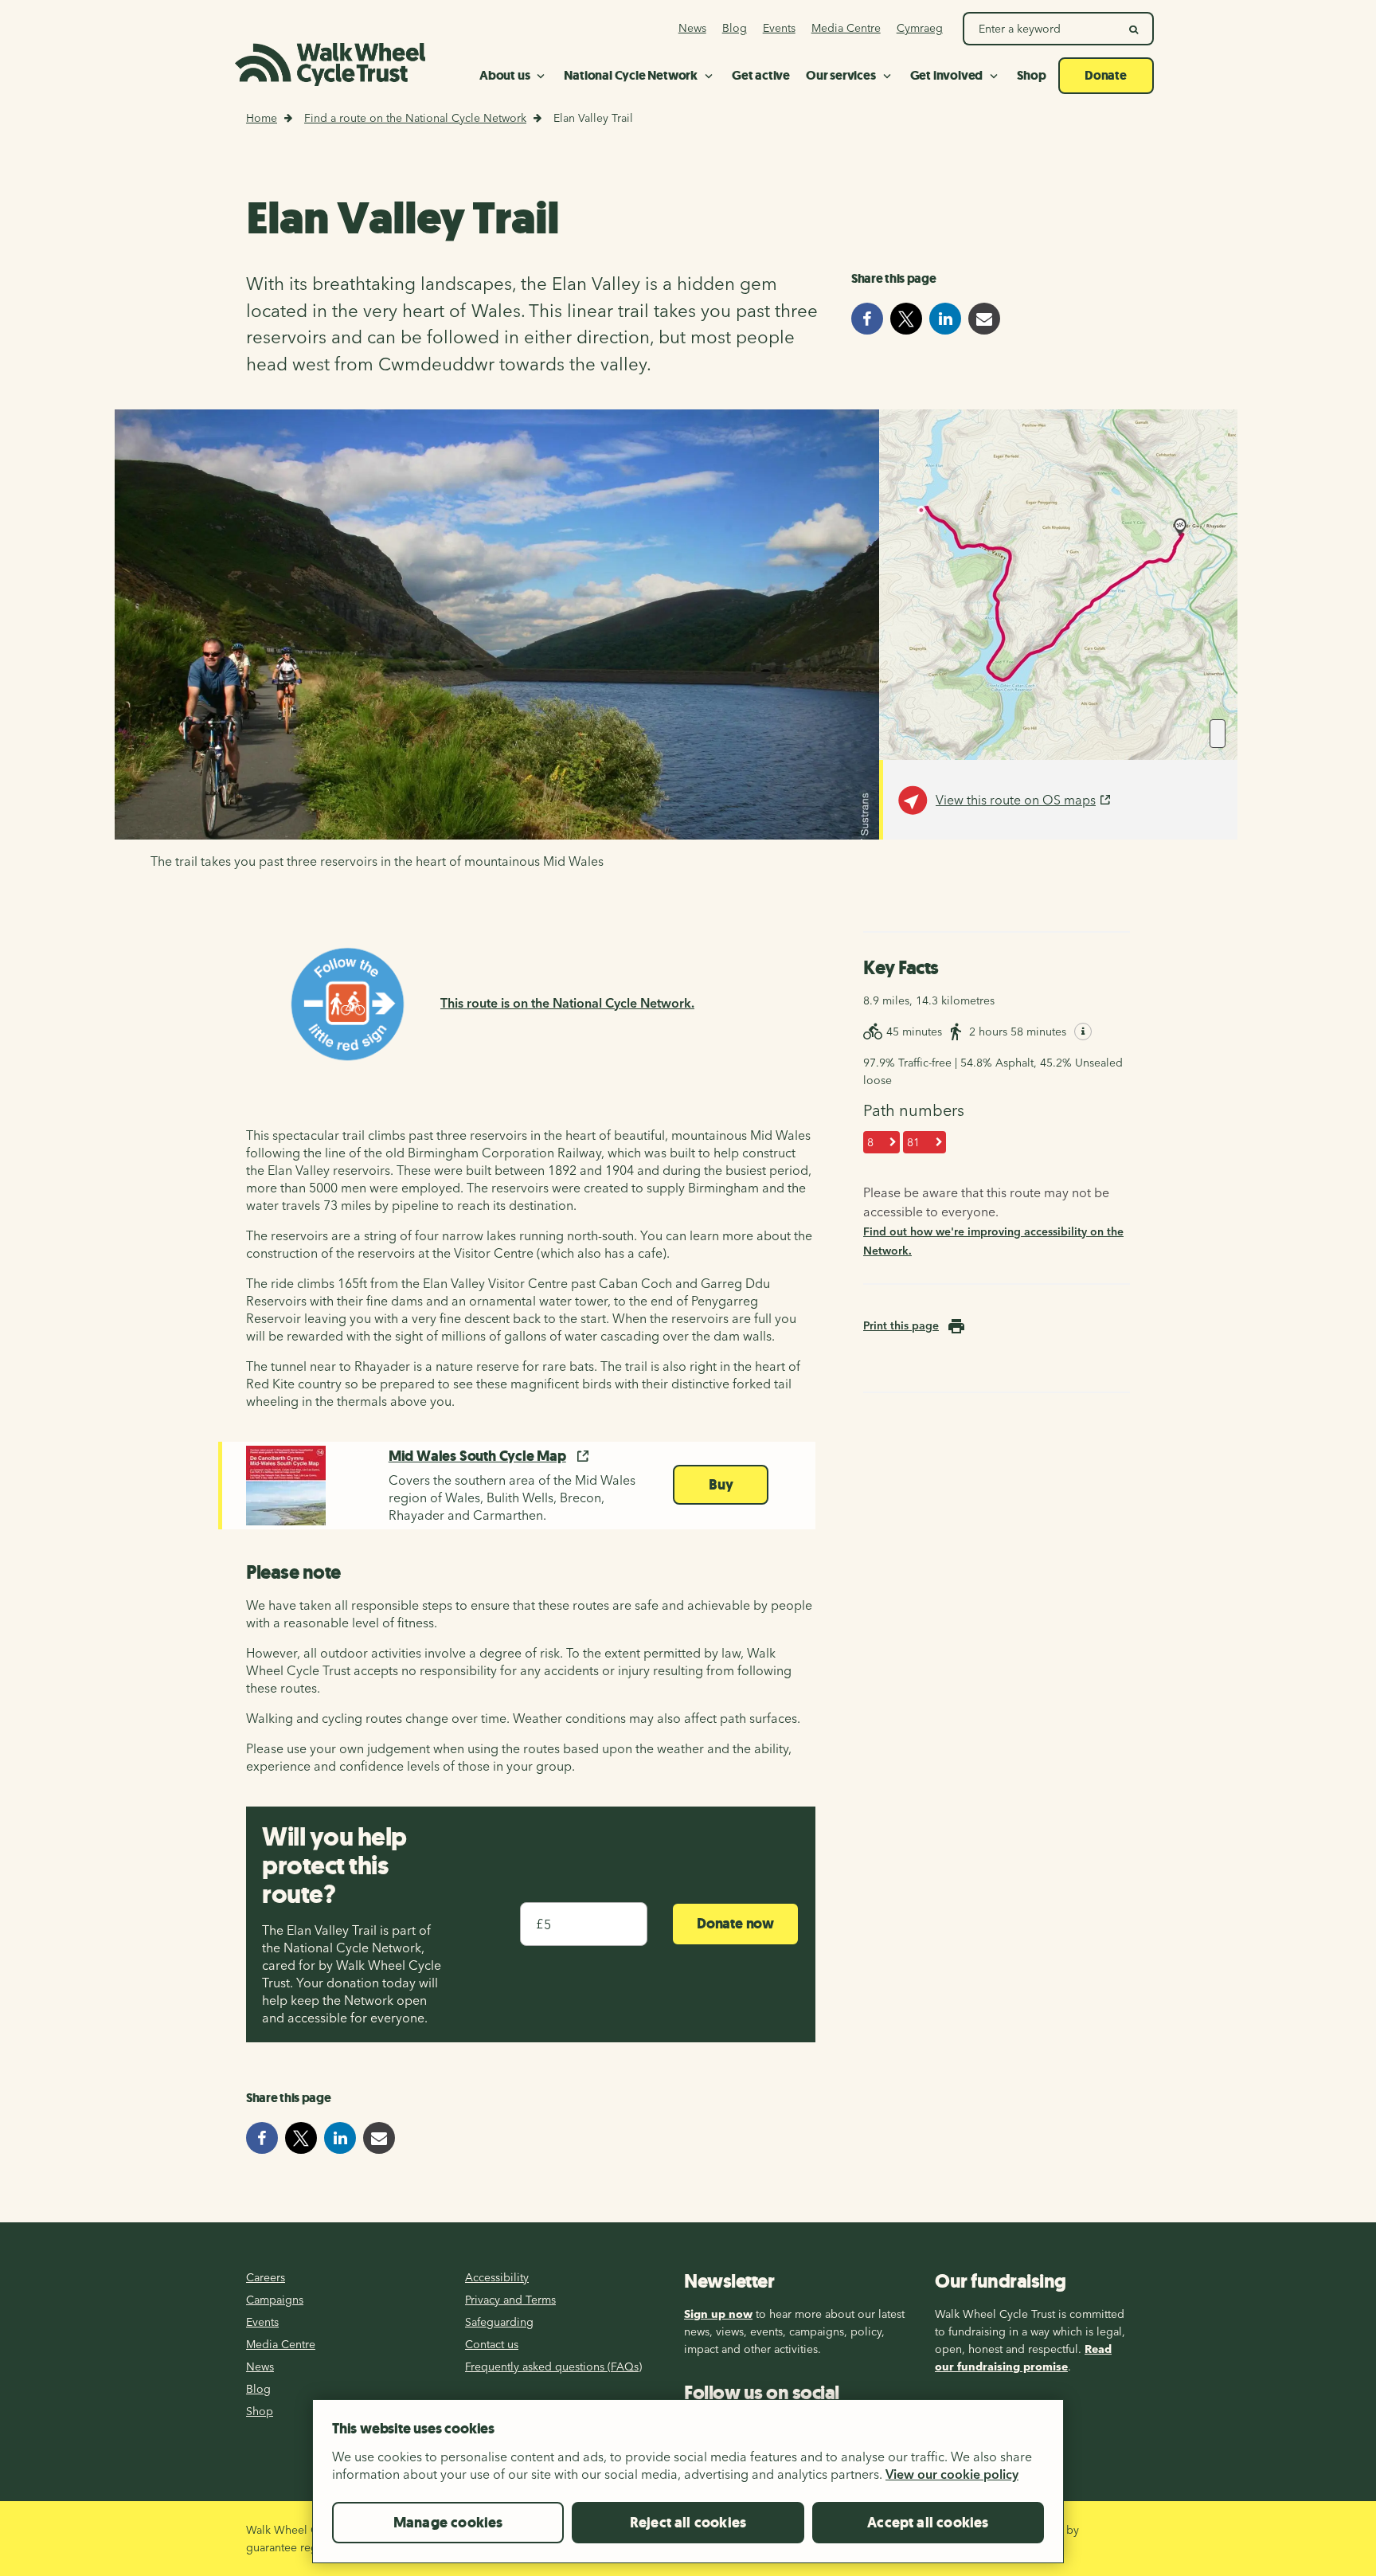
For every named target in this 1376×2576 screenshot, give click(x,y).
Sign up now (718, 2314)
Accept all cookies (928, 2523)
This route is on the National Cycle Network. (567, 1003)
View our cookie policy (952, 2474)
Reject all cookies (688, 2523)
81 (913, 1142)
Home (262, 118)
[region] (688, 2488)
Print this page (901, 1325)
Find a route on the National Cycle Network (415, 118)
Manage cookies (448, 2523)
